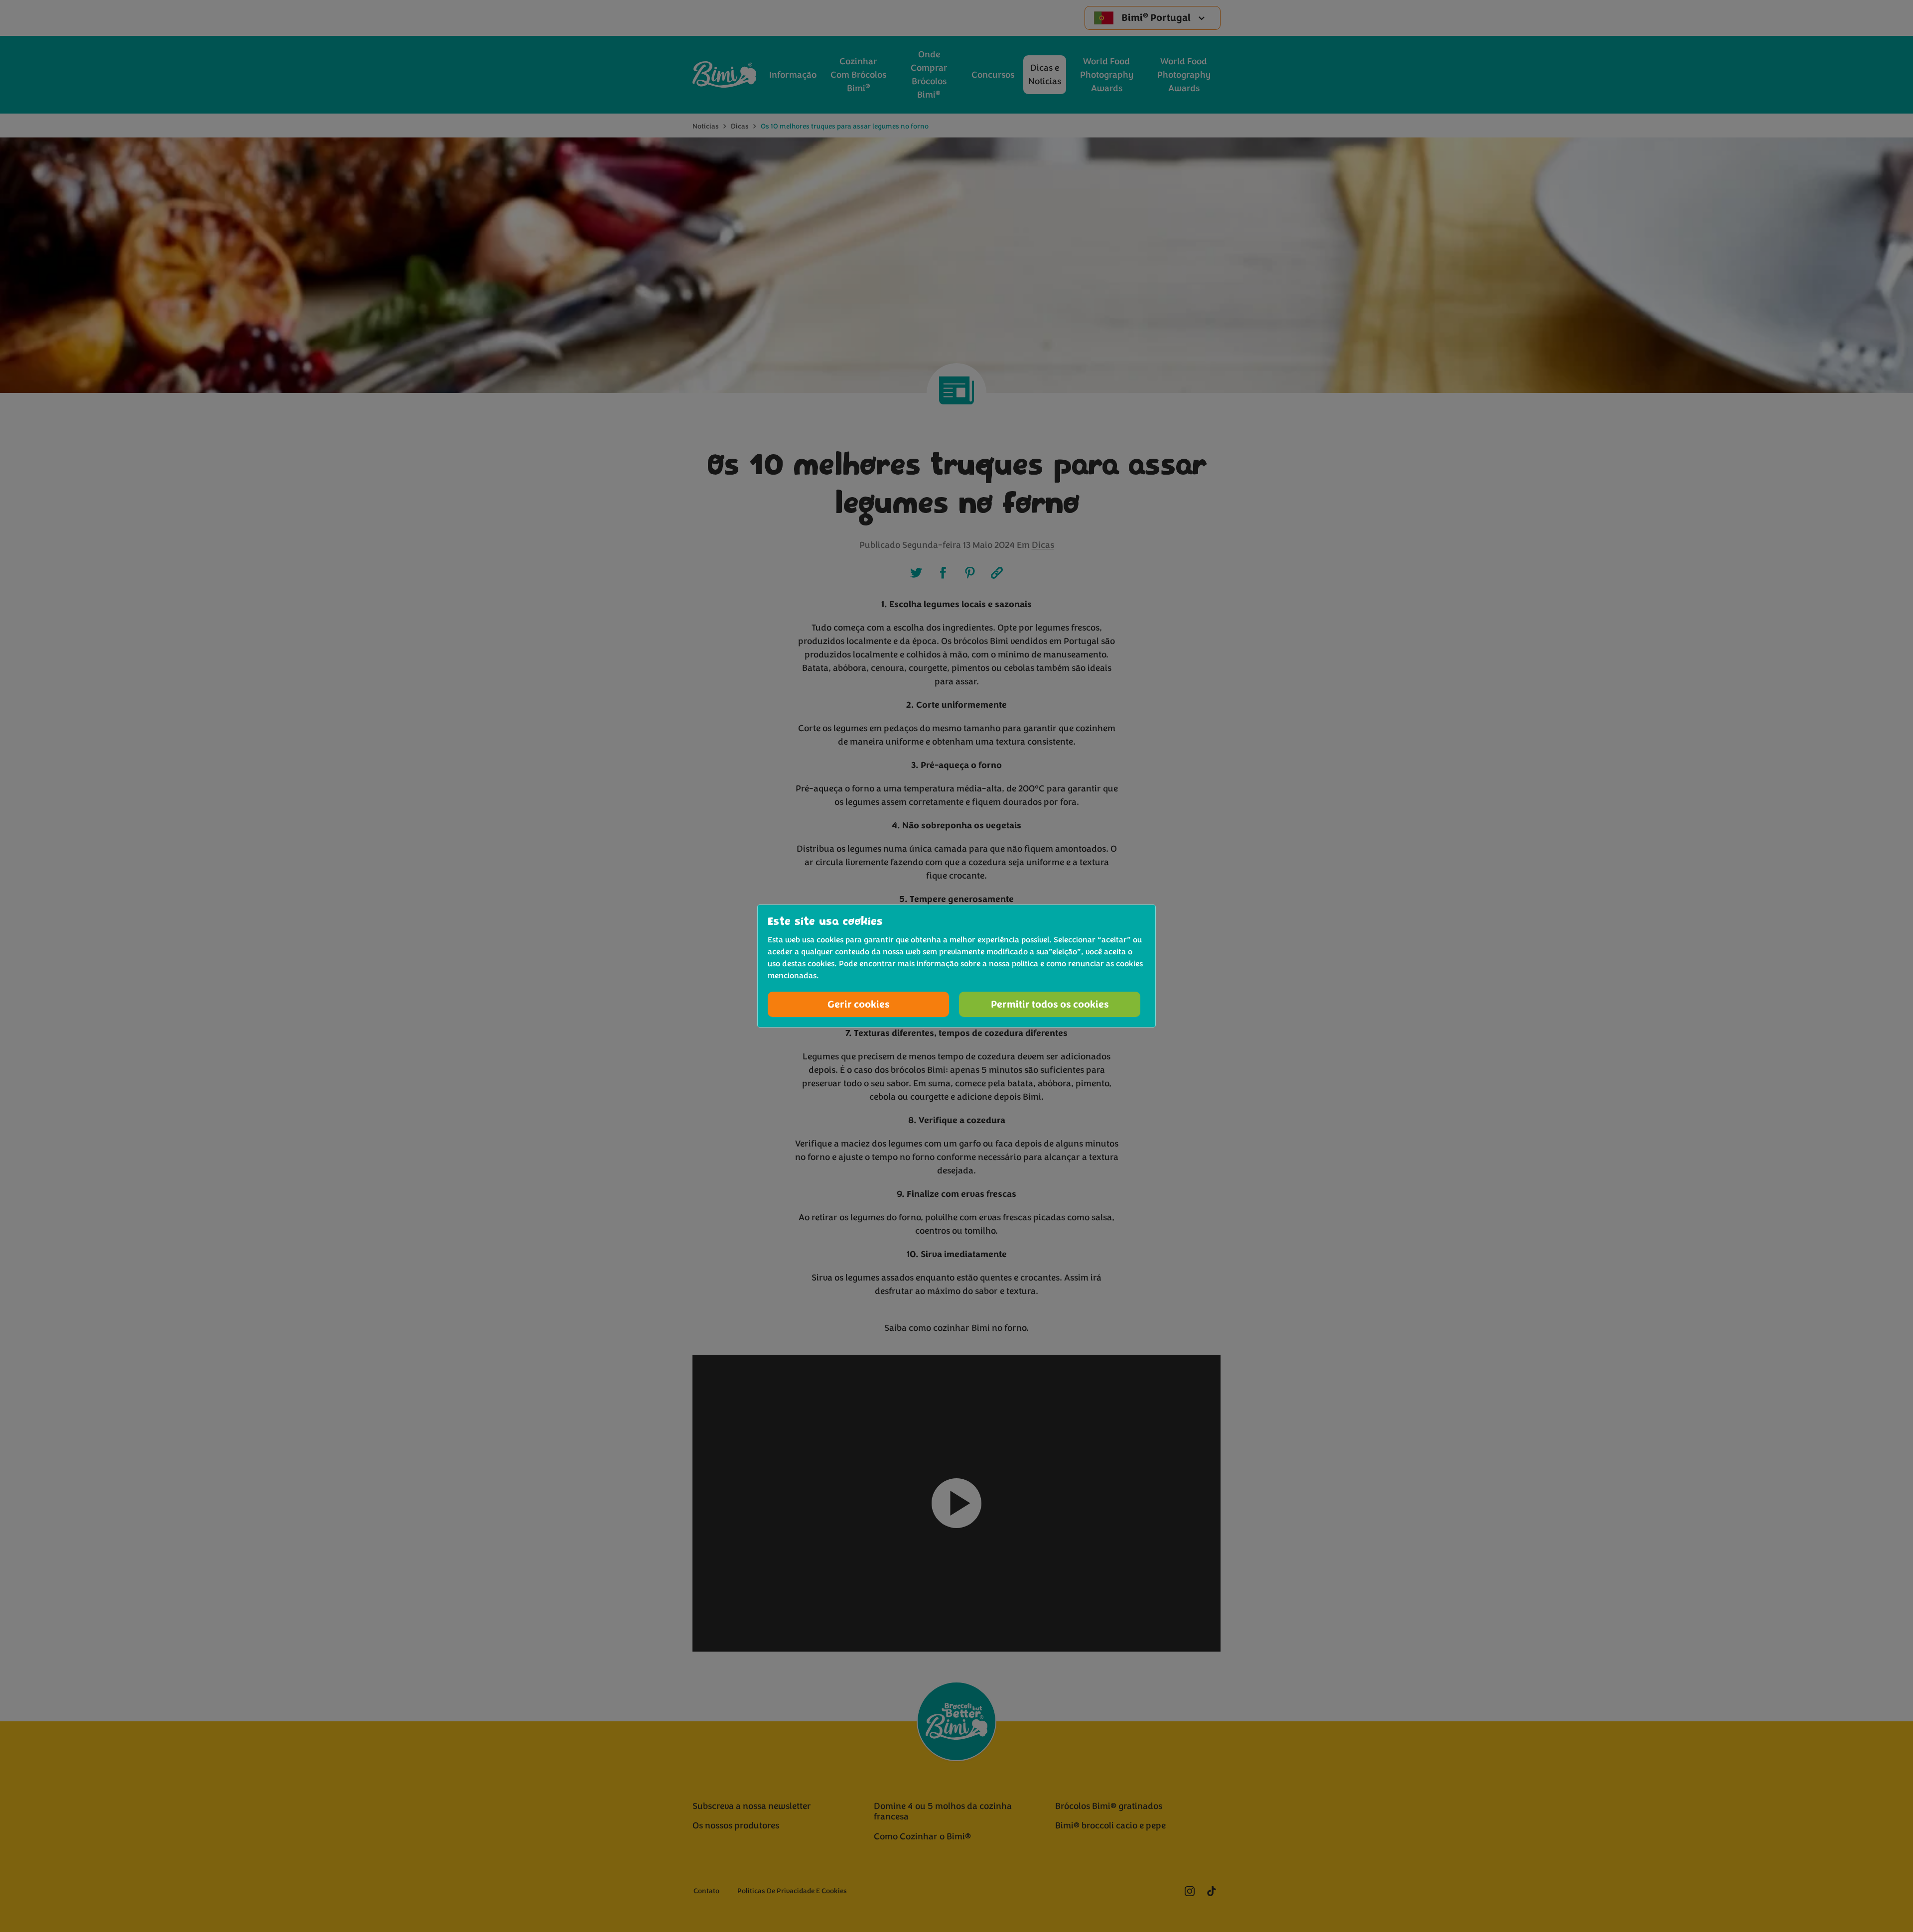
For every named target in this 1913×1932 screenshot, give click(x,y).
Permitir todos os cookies (1050, 1004)
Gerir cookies (859, 1004)
